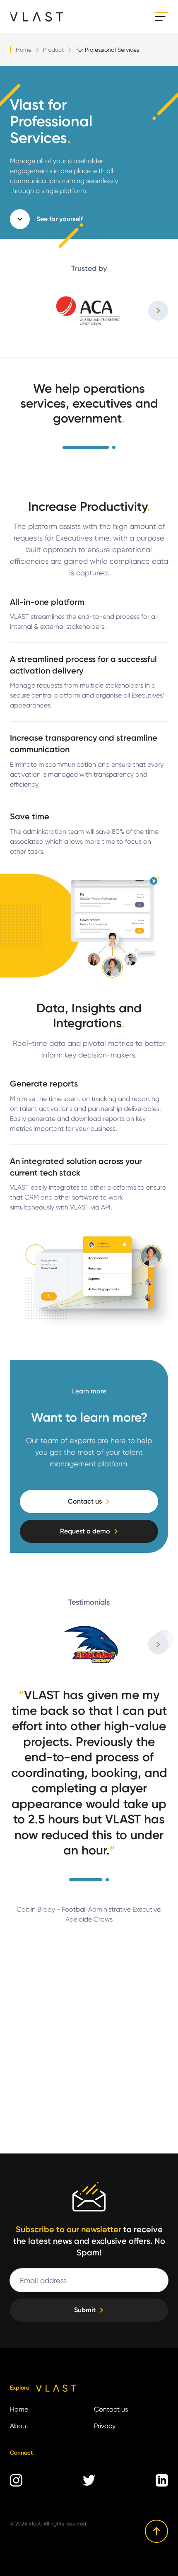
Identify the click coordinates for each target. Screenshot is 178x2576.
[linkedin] (162, 2480)
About (19, 2426)
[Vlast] (36, 17)
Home (24, 50)
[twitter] (89, 2480)
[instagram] (16, 2480)
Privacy (105, 2426)
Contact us (111, 2409)
